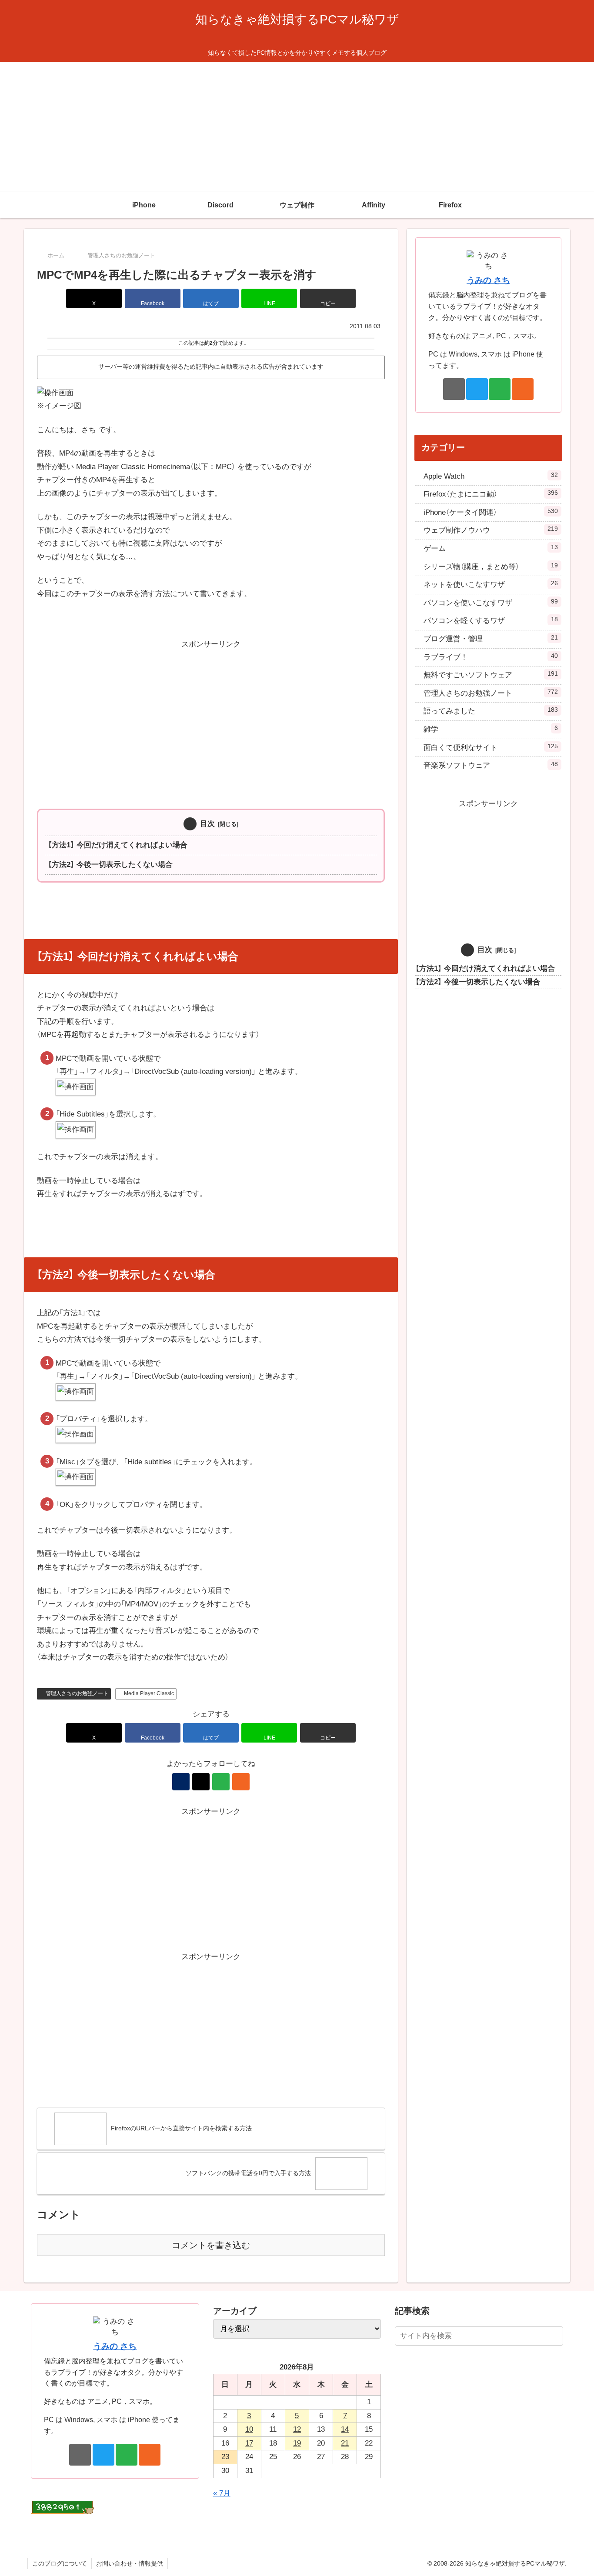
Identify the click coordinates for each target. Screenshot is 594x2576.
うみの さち (488, 280)
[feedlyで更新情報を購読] (221, 1782)
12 (297, 2429)
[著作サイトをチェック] (181, 1782)
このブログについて (60, 2563)
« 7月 (222, 2493)
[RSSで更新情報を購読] (241, 1782)
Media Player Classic (149, 1693)
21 (345, 2443)
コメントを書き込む (211, 2245)
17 (249, 2443)
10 (249, 2429)
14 (345, 2429)
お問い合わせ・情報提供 (130, 2563)
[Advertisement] (297, 127)
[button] (328, 298)
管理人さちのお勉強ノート (77, 1693)
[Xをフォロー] (201, 1782)
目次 (207, 824)
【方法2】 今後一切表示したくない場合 (110, 865)
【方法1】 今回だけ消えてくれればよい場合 (118, 845)
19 (297, 2443)
